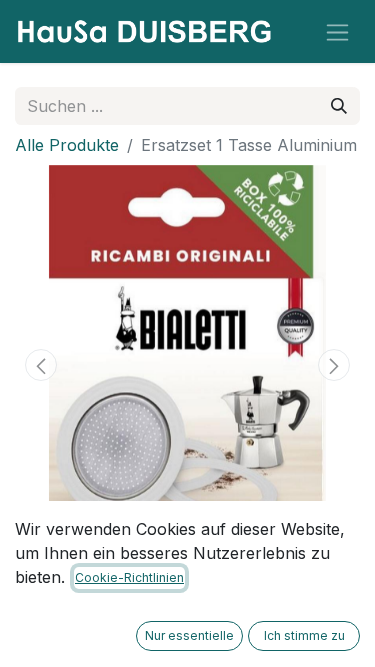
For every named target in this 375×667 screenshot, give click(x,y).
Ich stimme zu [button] (304, 635)
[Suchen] (339, 106)
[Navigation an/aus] (337, 31)
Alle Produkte (67, 145)
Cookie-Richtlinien (129, 577)
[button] (41, 365)
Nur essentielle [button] (189, 635)
